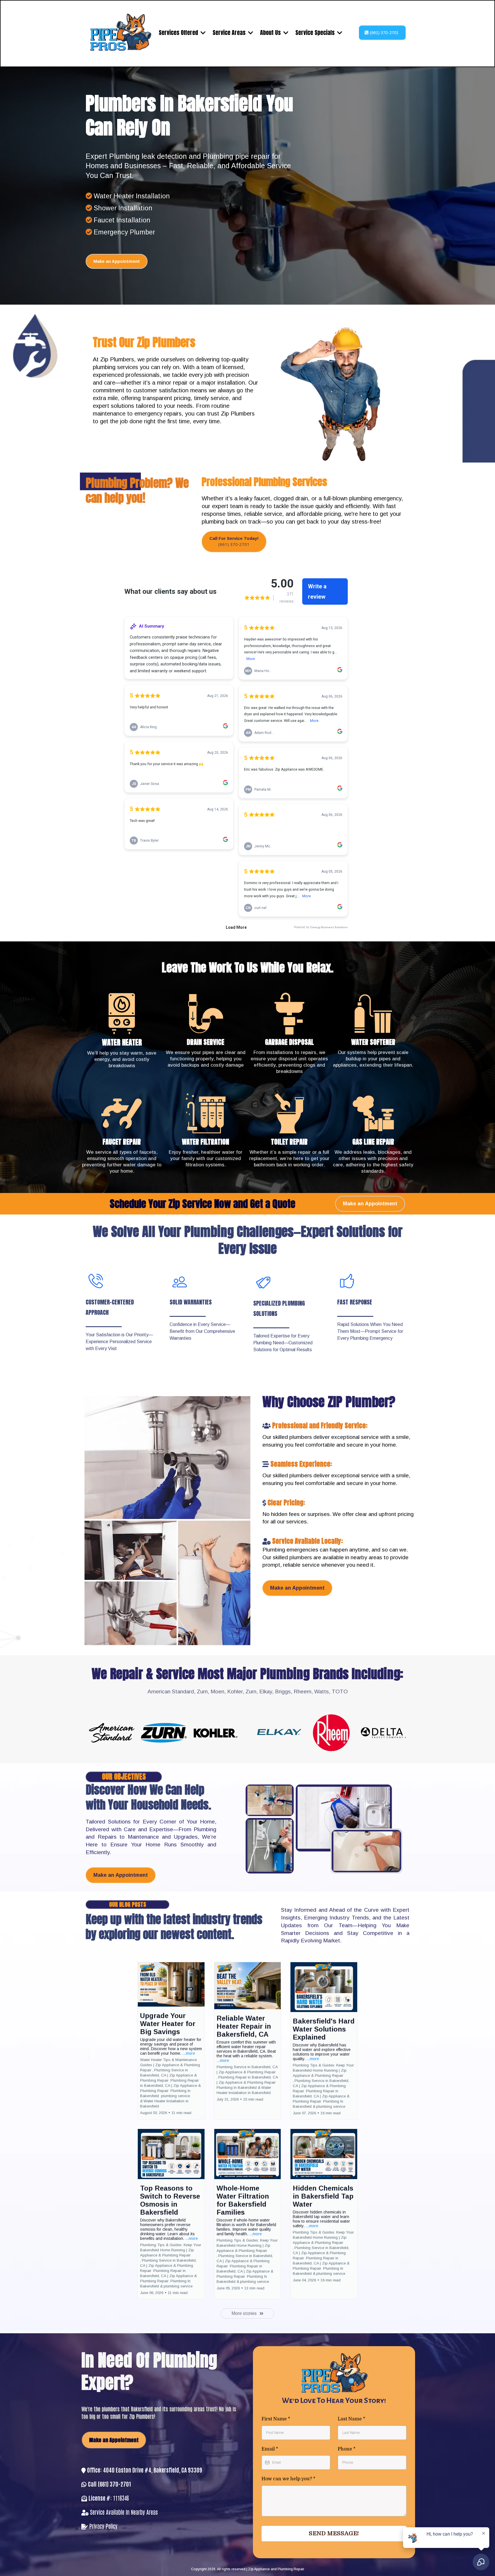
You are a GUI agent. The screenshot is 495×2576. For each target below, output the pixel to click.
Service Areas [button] (230, 33)
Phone (347, 2449)
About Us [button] (271, 33)
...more (189, 2053)
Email (270, 2449)
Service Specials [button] (316, 33)
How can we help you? (288, 2479)
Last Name (351, 2419)
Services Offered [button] (179, 33)
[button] (171, 2041)
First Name (276, 2419)
